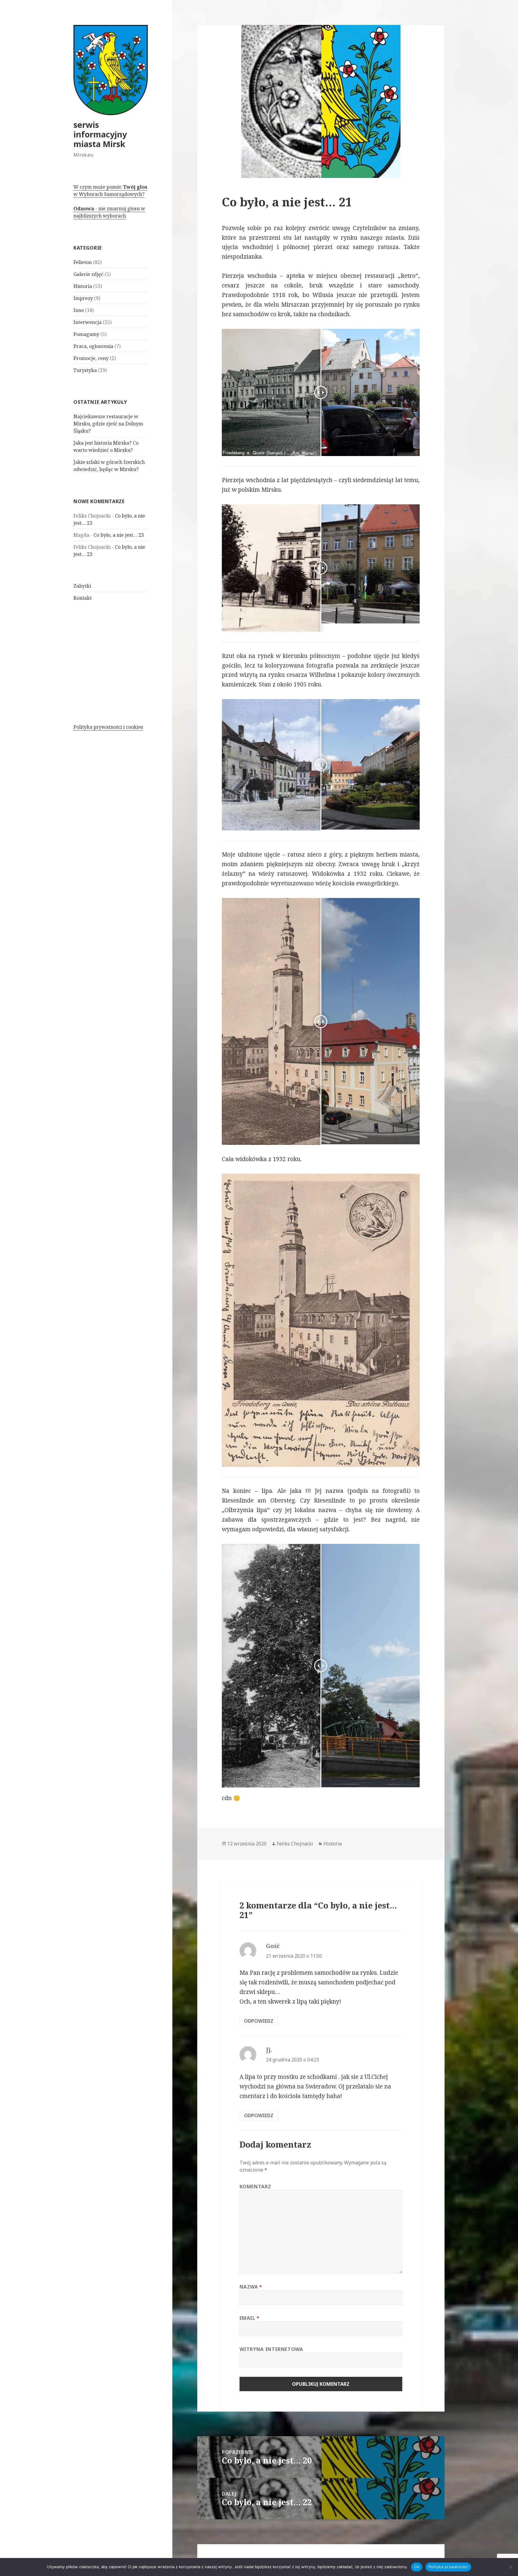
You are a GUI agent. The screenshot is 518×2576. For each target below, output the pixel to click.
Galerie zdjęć (88, 274)
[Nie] (511, 2567)
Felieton (83, 262)
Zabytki (82, 586)
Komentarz (255, 2187)
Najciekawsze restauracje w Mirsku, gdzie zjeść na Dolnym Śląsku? (108, 424)
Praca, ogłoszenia (93, 346)
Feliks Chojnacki (295, 1844)
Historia (83, 286)
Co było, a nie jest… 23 (119, 535)
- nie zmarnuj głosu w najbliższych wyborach (109, 212)
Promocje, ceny (91, 358)
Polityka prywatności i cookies (108, 727)
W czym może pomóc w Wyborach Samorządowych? (110, 191)
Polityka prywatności (448, 2567)
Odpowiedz (259, 2021)
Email (250, 2318)
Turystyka (85, 370)
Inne (79, 310)
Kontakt (83, 598)
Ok (417, 2567)
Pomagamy (86, 334)
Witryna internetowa (271, 2349)
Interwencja (88, 322)
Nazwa (251, 2287)
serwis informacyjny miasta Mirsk (100, 134)
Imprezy (83, 298)
